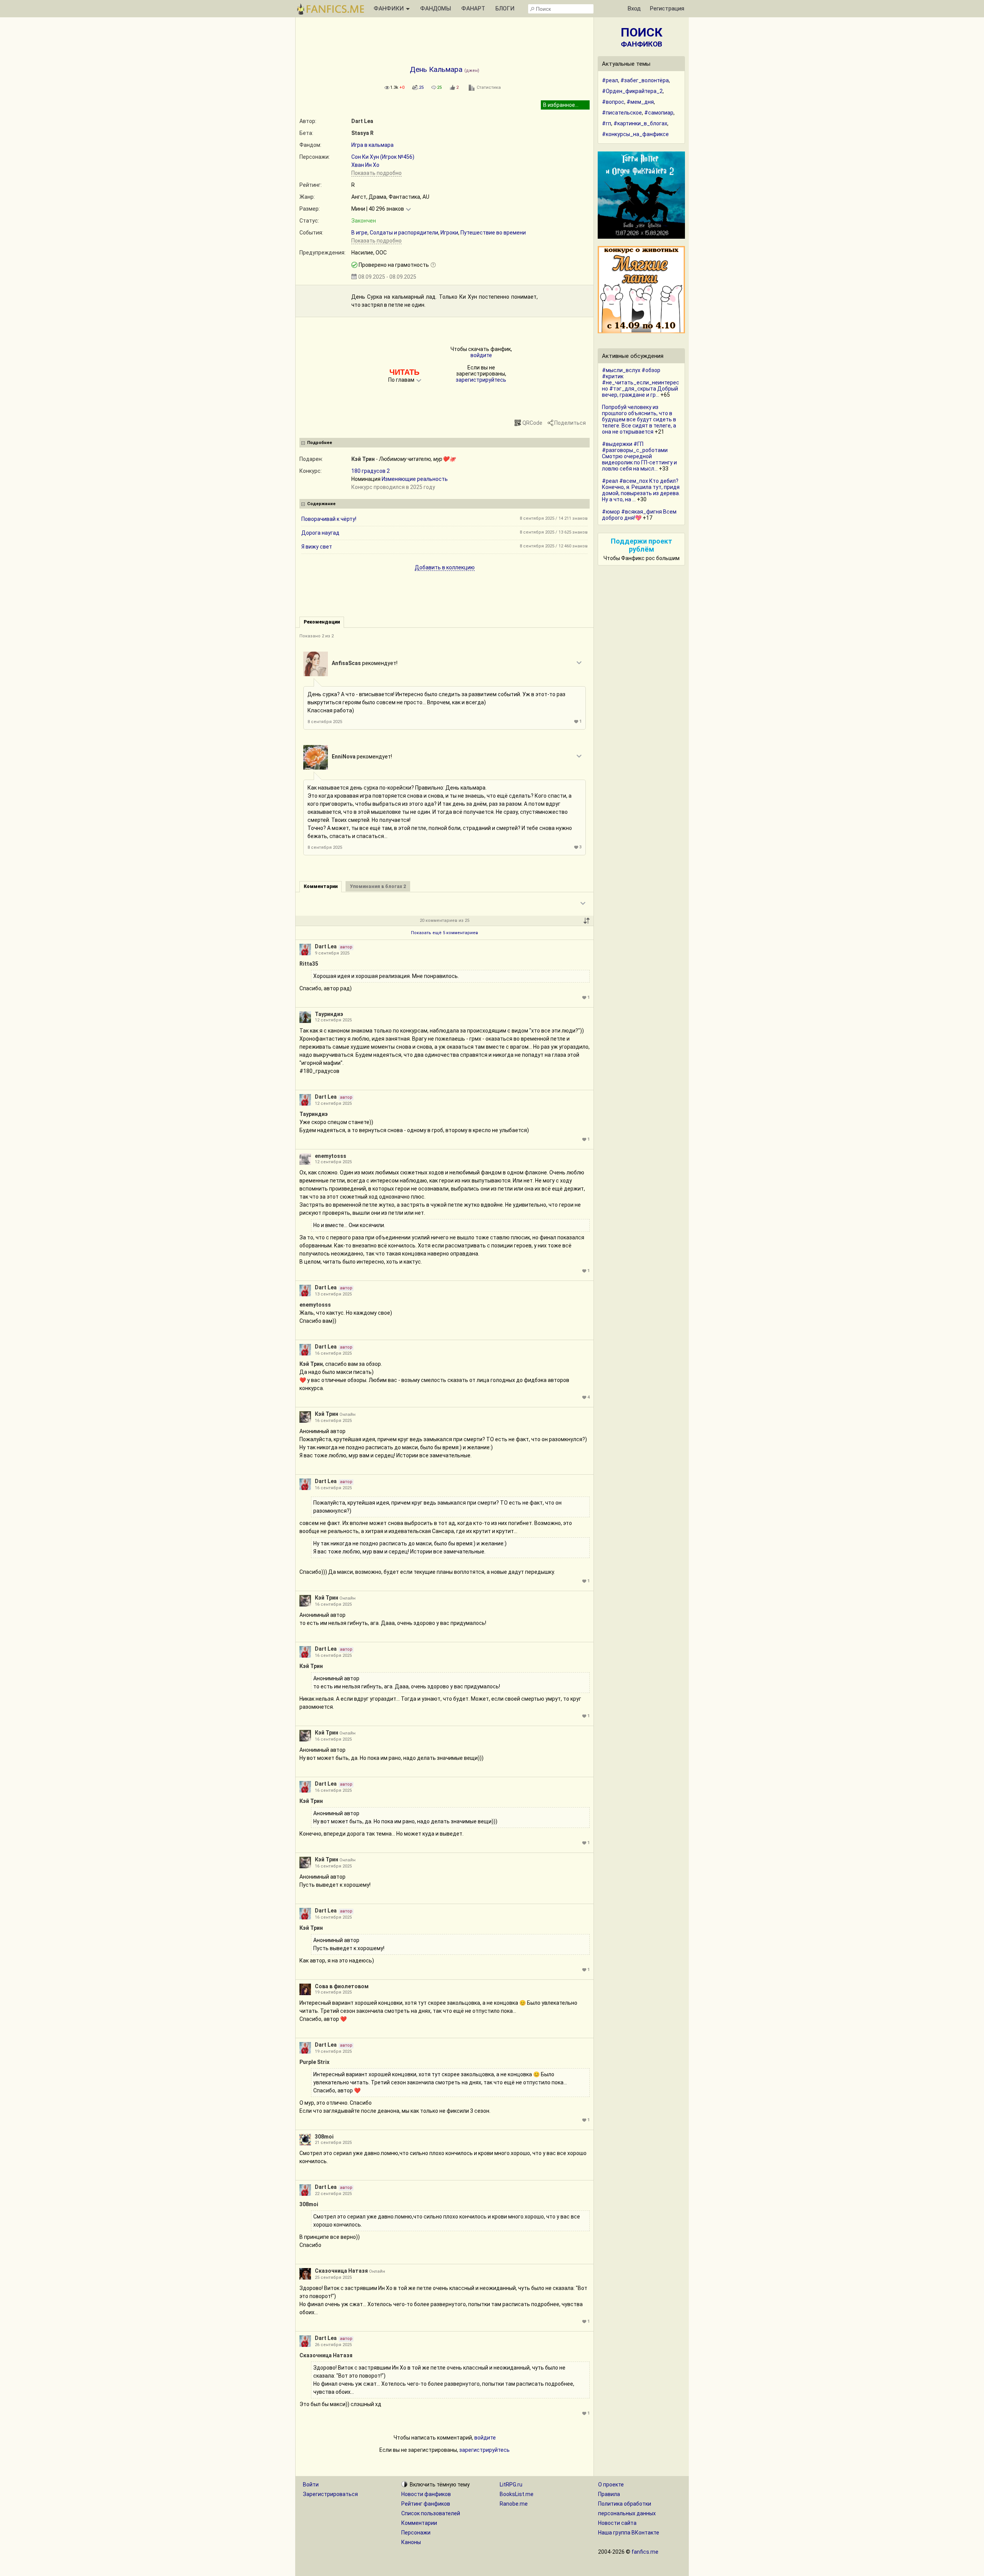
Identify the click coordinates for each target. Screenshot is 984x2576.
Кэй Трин (363, 459)
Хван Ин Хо (365, 165)
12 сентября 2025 (333, 1020)
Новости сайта (617, 2523)
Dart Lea (362, 121)
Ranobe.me (514, 2504)
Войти (311, 2485)
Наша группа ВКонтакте (629, 2533)
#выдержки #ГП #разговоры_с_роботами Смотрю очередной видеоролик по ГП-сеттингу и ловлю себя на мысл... (639, 456)
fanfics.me (645, 2552)
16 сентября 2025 (333, 1353)
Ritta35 (309, 964)
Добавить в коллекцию (445, 567)
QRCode (532, 423)
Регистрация (667, 8)
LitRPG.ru (511, 2485)
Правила (609, 2494)
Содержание (321, 504)
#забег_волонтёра (645, 80)
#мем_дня (640, 102)
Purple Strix (314, 2062)
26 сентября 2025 (333, 2345)
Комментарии (419, 2523)
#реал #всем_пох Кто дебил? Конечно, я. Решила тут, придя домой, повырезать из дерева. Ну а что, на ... (641, 490)
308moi (324, 2137)
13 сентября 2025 (333, 1294)
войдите (481, 355)
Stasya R (362, 133)
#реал (610, 80)
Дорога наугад (320, 533)
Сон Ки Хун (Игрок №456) (383, 157)
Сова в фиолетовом (342, 1986)
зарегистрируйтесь (481, 380)
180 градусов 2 (371, 471)
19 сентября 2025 (333, 1992)
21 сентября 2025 (333, 2143)
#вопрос (613, 102)
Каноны (411, 2542)
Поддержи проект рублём (642, 545)
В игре (359, 233)
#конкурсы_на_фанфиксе (635, 134)
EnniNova (344, 757)
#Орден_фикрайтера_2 (632, 91)
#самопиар (659, 113)
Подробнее (320, 443)
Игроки (449, 233)
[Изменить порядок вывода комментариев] (587, 921)
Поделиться (570, 423)
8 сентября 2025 (325, 722)
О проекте (611, 2485)
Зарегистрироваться (330, 2494)
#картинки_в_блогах (640, 123)
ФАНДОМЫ (435, 8)
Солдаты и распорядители (404, 233)
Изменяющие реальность (415, 479)
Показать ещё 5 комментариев (445, 933)
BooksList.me (517, 2494)
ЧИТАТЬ (404, 372)
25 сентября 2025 (333, 2277)
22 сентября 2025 (333, 2194)
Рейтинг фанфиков (426, 2504)
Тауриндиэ (329, 1014)
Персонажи (416, 2533)
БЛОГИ (505, 8)
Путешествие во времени (493, 233)
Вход (634, 8)
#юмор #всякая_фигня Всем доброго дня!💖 (639, 515)
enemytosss (331, 1156)
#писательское (622, 113)
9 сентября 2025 (332, 953)
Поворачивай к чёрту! (329, 519)
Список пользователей (431, 2513)
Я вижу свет (317, 547)
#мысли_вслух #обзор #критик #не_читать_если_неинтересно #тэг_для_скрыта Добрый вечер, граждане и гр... (641, 382)
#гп (607, 123)
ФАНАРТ (473, 8)
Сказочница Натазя (341, 2271)
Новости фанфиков (426, 2494)
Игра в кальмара (372, 145)
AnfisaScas (346, 663)
